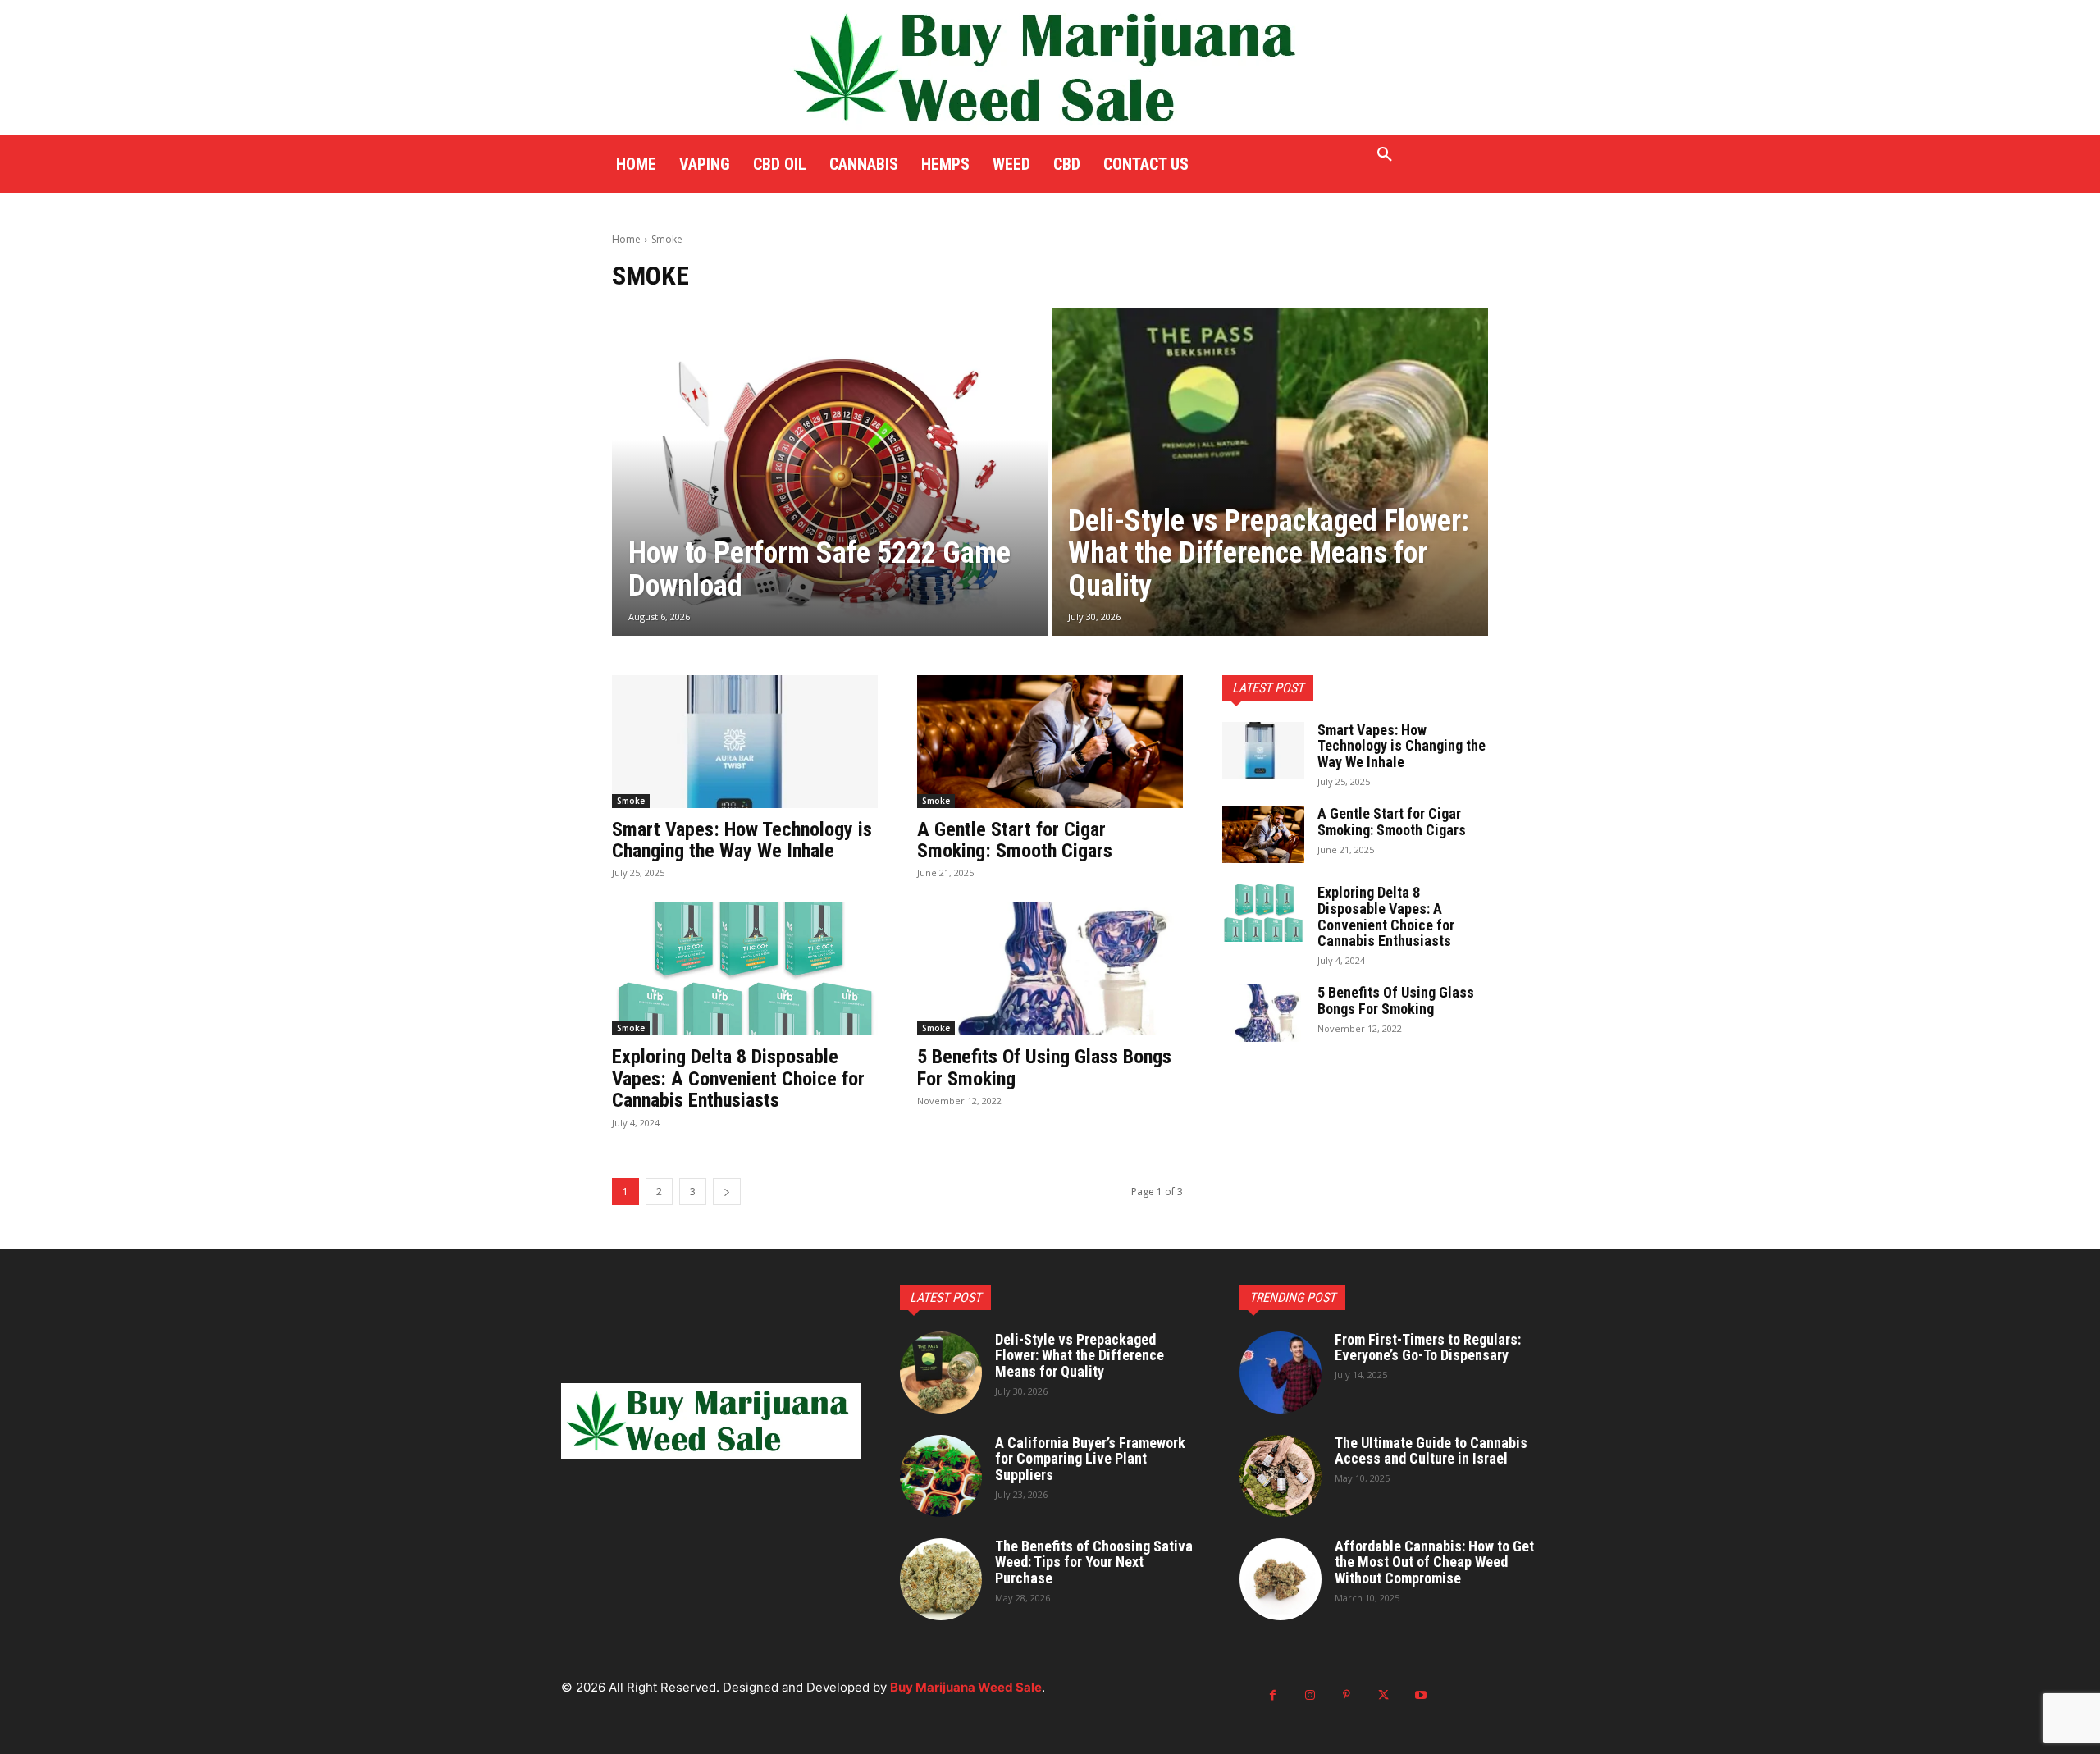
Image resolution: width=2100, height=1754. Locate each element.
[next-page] (727, 1192)
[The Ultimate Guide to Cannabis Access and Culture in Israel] (1281, 1476)
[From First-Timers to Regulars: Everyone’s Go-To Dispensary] (1281, 1373)
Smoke (631, 801)
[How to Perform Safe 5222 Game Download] (830, 472)
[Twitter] (1383, 1695)
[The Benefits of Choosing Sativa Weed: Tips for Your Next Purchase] (941, 1579)
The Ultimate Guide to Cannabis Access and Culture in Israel (1431, 1451)
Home (626, 239)
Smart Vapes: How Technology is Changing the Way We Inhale (742, 840)
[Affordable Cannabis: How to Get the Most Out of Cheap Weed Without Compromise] (1281, 1579)
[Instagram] (1310, 1695)
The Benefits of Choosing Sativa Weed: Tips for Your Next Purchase (1094, 1562)
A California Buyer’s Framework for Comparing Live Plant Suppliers (1090, 1459)
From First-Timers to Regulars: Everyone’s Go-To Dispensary (1428, 1347)
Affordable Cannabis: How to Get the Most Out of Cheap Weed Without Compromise (1434, 1562)
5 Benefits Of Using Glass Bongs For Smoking (1044, 1067)
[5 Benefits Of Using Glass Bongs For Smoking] (1050, 969)
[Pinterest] (1347, 1695)
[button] (1385, 155)
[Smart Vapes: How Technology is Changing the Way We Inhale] (745, 742)
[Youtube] (1420, 1695)
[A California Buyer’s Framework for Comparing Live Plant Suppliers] (941, 1476)
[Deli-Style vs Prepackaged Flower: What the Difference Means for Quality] (1270, 472)
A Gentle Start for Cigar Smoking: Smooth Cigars (1015, 840)
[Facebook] (1273, 1695)
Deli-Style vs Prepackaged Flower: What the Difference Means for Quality (1080, 1356)
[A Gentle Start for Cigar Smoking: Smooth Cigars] (1050, 742)
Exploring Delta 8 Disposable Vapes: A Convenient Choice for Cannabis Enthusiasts (738, 1078)
